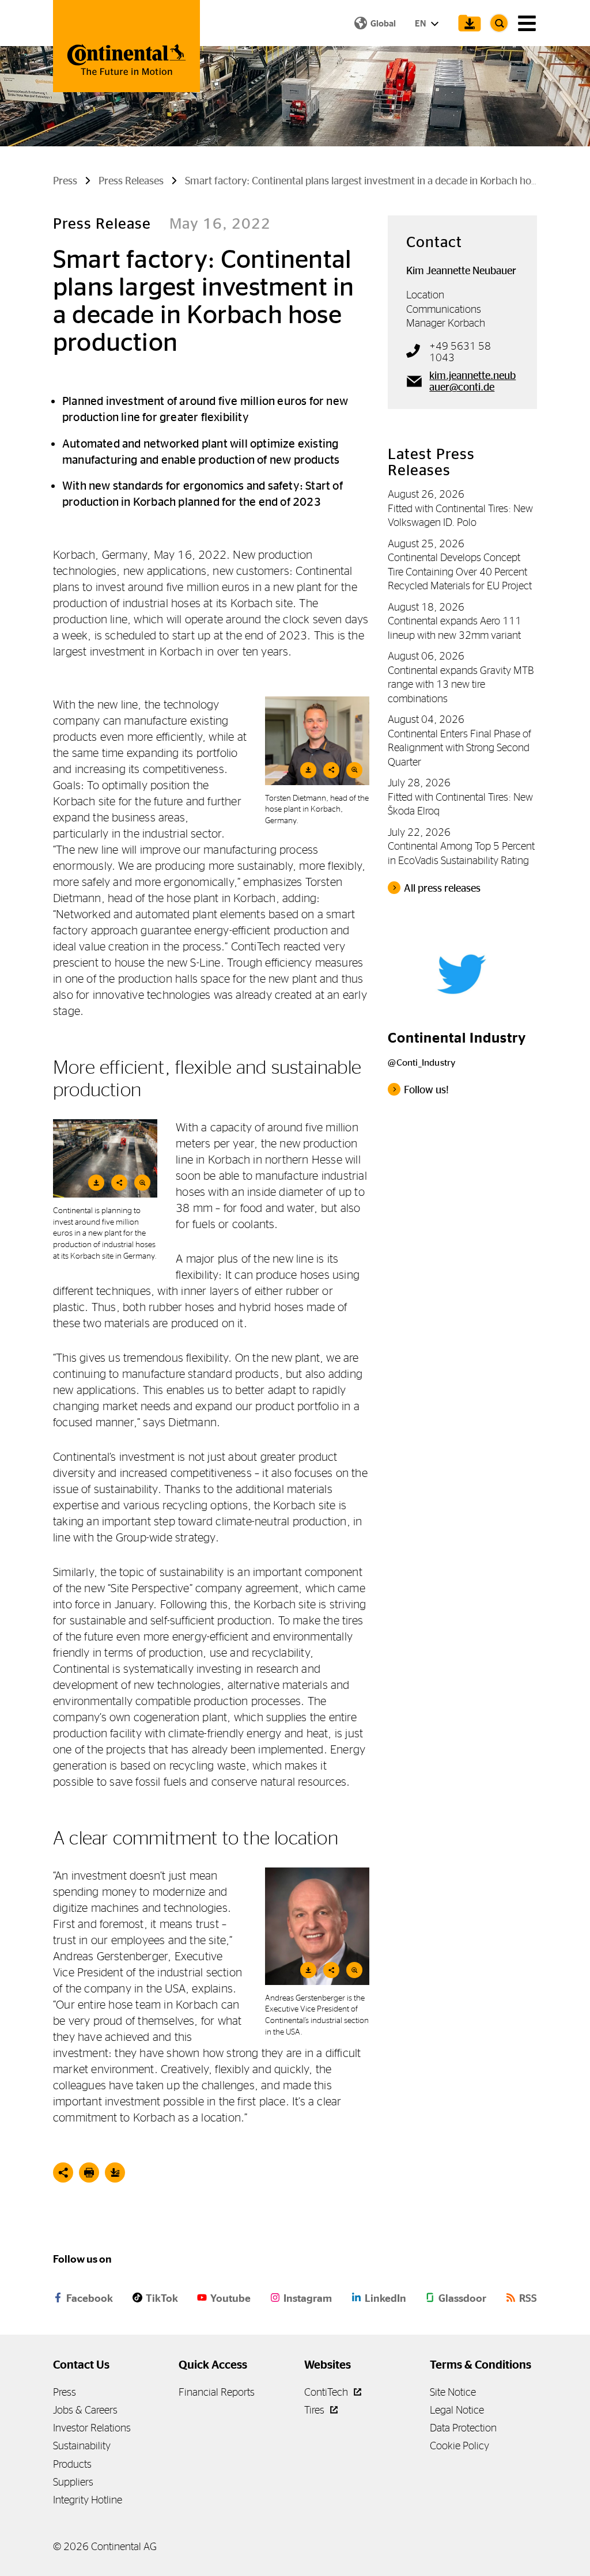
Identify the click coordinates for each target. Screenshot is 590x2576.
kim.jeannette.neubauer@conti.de (472, 381)
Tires (315, 2410)
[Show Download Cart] (467, 23)
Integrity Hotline (88, 2500)
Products (72, 2464)
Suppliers (73, 2482)
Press (65, 2392)
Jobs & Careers (85, 2410)
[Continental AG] (126, 46)
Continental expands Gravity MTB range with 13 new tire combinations (461, 684)
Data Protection (463, 2428)
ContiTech (327, 2392)
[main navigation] (527, 23)
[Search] (499, 23)
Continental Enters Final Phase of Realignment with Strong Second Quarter (459, 748)
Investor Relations (92, 2428)
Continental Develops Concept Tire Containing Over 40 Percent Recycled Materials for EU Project (460, 571)
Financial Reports (217, 2392)
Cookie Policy (459, 2446)
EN (421, 23)
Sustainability (82, 2446)
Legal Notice (457, 2410)
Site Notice (453, 2392)
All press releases (442, 888)
